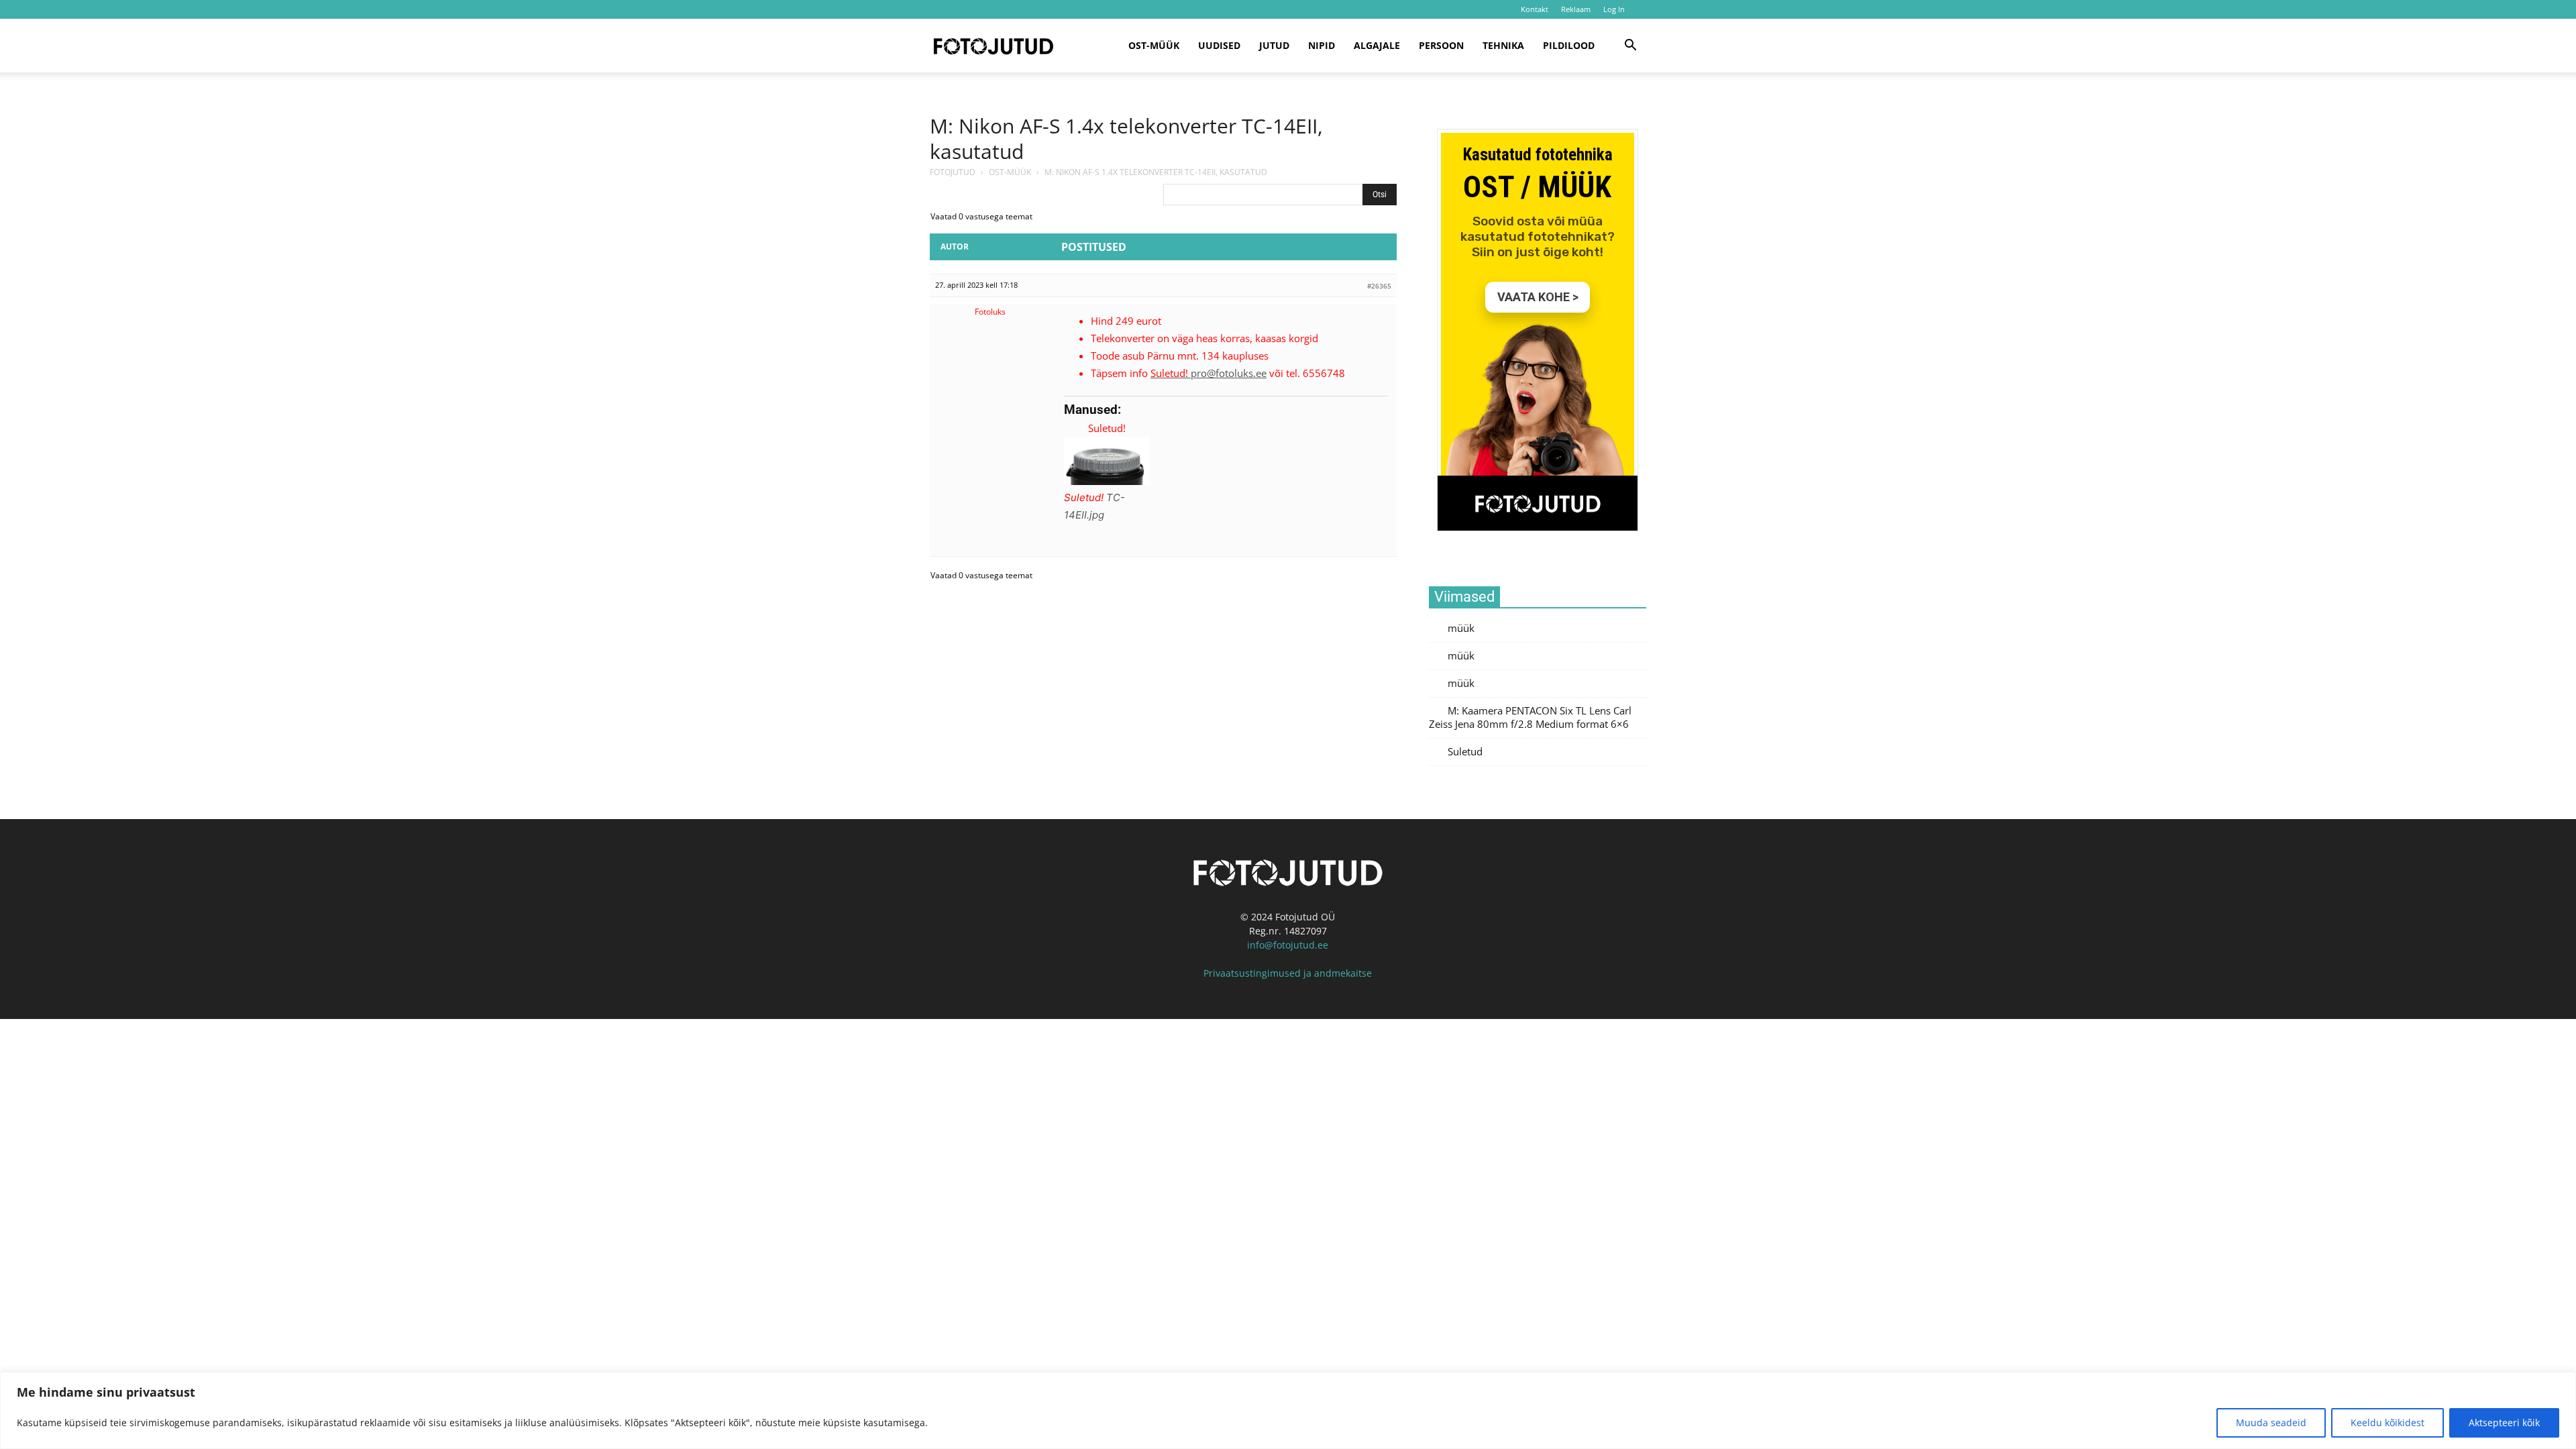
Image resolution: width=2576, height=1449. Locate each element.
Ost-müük (1154, 45)
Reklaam (1576, 9)
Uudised (1219, 45)
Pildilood (1569, 45)
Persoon (1441, 45)
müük (1461, 628)
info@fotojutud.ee (1288, 945)
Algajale (1377, 45)
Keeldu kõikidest (2387, 1423)
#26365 (1379, 286)
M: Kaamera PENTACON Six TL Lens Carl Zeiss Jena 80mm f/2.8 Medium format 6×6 (1530, 717)
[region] (1288, 1410)
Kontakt (1535, 9)
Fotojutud (953, 172)
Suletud (1465, 752)
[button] (1630, 47)
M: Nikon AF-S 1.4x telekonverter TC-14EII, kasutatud (1126, 139)
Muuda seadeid (2271, 1423)
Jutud (1274, 45)
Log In (1614, 9)
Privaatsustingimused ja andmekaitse (1288, 973)
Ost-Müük (1010, 172)
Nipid (1322, 45)
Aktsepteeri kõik (2504, 1423)
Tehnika (1503, 45)
